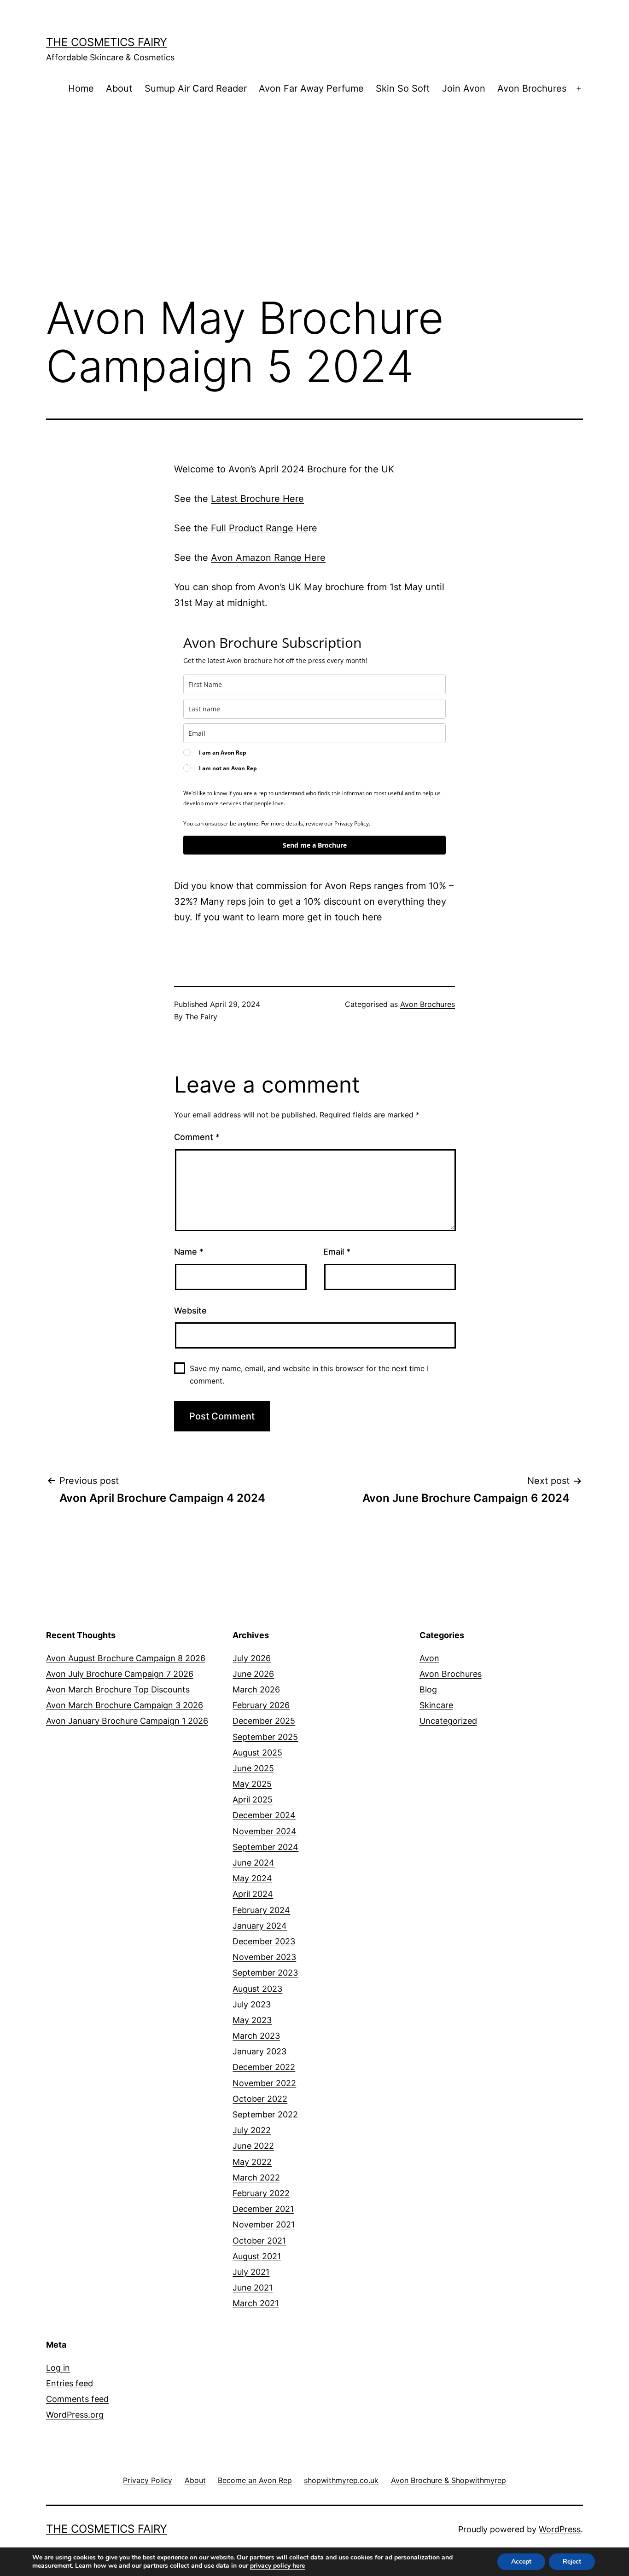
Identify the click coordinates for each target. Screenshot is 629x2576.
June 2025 (253, 1768)
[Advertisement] (314, 211)
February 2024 (261, 1910)
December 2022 (264, 2067)
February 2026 (261, 1705)
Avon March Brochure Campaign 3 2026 (125, 1705)
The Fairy (201, 1017)
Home (81, 88)
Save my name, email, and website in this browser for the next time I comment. (309, 1375)
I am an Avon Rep (223, 753)
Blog (428, 1689)
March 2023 (256, 2036)
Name (189, 1252)
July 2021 (251, 2272)
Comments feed (77, 2399)
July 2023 (252, 2004)
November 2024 (265, 1831)
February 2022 (261, 2193)
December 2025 (264, 1721)
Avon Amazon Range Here (268, 558)
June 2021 (253, 2288)
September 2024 (265, 1847)
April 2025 (253, 1800)
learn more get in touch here (320, 917)
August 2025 (257, 1753)
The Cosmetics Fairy (107, 42)
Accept (521, 2561)
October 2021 (259, 2241)
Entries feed (70, 2383)
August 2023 (257, 1989)
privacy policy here (277, 2566)
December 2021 (263, 2209)
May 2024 (252, 1878)
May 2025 (252, 1784)
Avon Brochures (532, 88)
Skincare (436, 1705)
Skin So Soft (403, 88)
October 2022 (260, 2099)
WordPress (560, 2529)
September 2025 (265, 1737)
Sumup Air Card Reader (196, 88)
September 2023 (265, 1973)
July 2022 (252, 2130)
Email (337, 1252)
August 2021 (257, 2256)
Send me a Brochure (315, 845)
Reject (572, 2561)
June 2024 (253, 1863)
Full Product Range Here (264, 528)
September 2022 (265, 2114)
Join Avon (464, 88)
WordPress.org (75, 2415)
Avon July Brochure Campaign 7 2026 (120, 1674)
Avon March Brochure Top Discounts (118, 1689)
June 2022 (253, 2146)
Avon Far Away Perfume (311, 88)
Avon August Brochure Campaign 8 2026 (126, 1658)
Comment (197, 1137)
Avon (429, 1658)
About (119, 88)
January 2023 (259, 2051)
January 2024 (260, 1926)
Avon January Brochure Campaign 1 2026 (127, 1721)
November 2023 (264, 1957)
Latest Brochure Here (257, 499)
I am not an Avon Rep (228, 768)
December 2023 (264, 1941)
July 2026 (252, 1658)
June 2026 (253, 1674)
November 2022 (264, 2083)
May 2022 (252, 2162)
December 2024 (264, 1815)
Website (190, 1311)
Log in (58, 2368)
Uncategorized (448, 1721)
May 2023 (252, 2020)
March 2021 (256, 2303)
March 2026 (256, 1689)
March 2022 (256, 2178)
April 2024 (253, 1894)
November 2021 (264, 2224)
